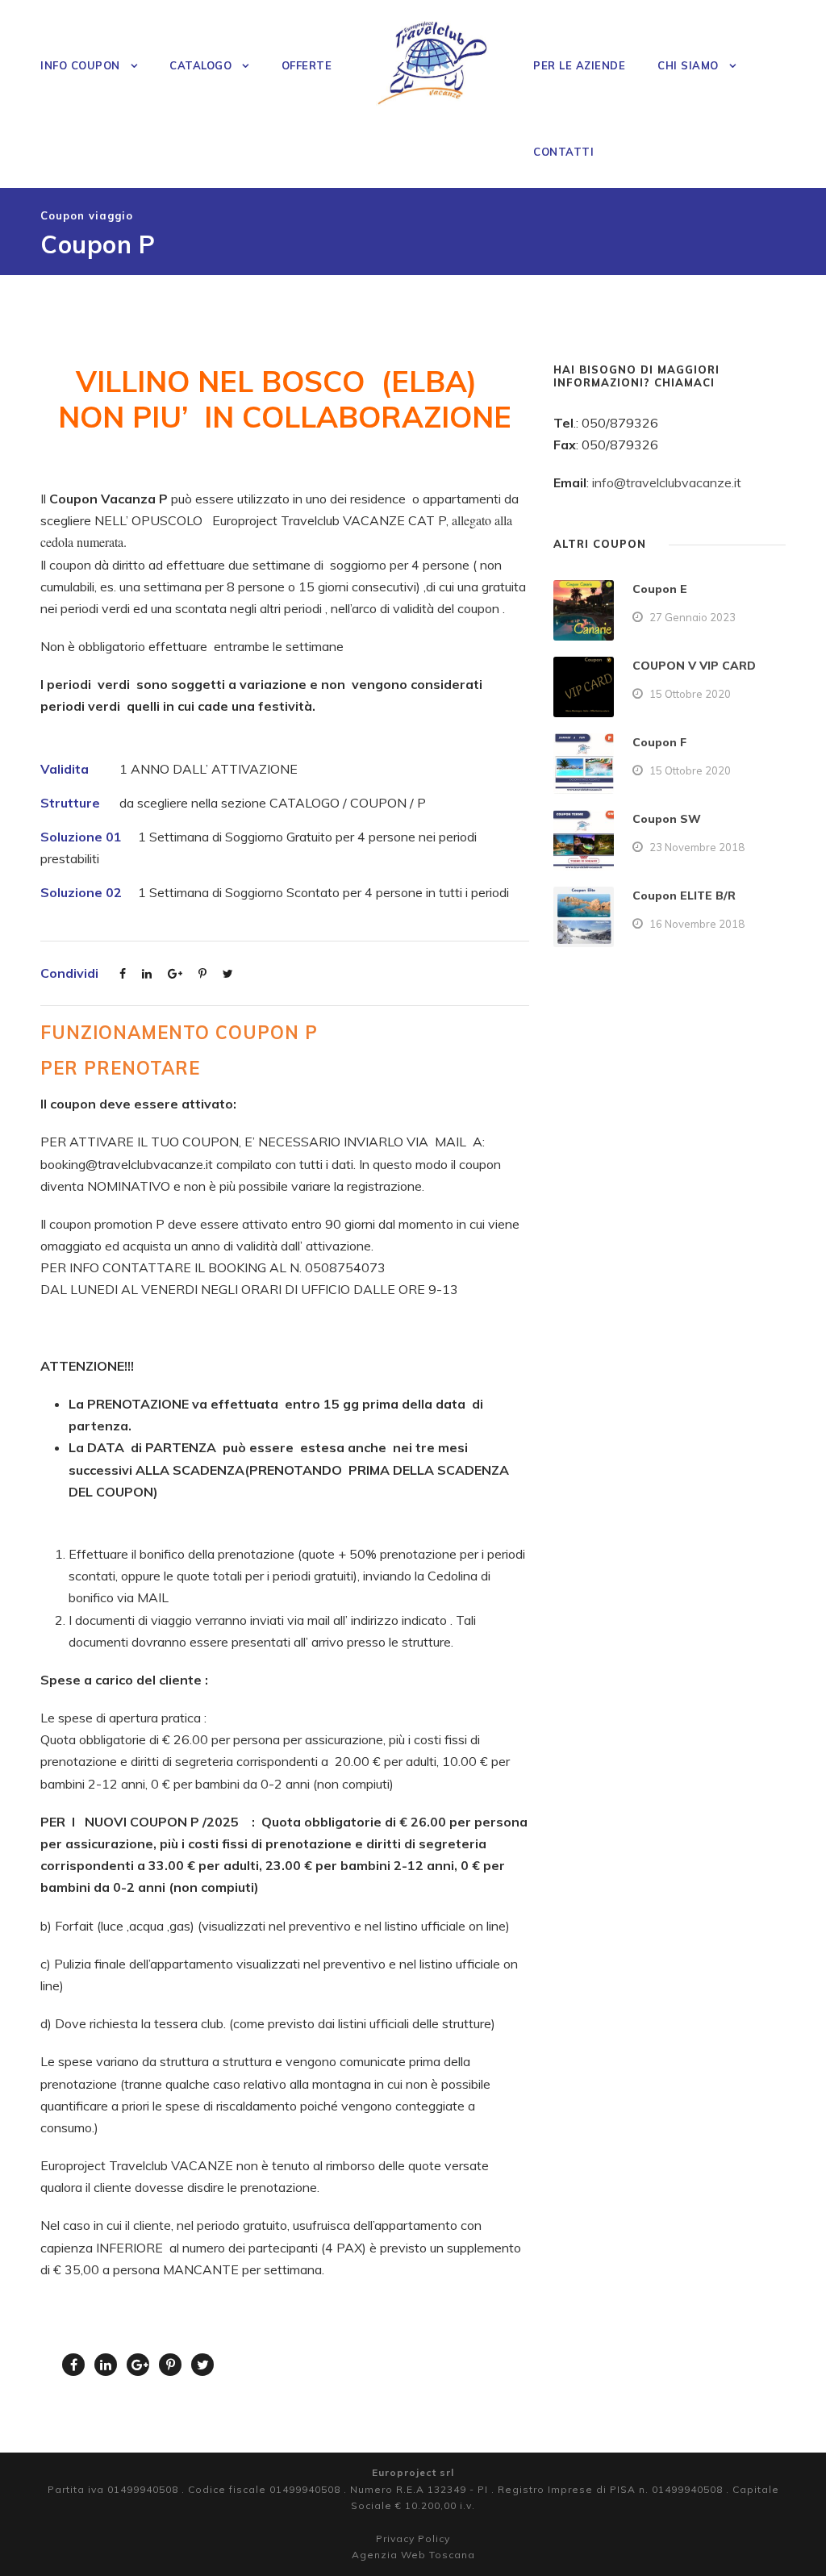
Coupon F (659, 742)
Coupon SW (667, 819)
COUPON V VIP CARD (694, 666)
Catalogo (200, 65)
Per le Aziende (579, 65)
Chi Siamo (688, 65)
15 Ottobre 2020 (690, 694)
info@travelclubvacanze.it (667, 482)
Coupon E (660, 589)
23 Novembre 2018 (697, 847)
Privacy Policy (413, 2538)
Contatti (563, 152)
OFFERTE (307, 65)
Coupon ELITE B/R (684, 896)
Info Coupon (80, 65)
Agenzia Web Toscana (413, 2555)
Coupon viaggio (87, 215)
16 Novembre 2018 (697, 924)
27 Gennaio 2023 (693, 617)
